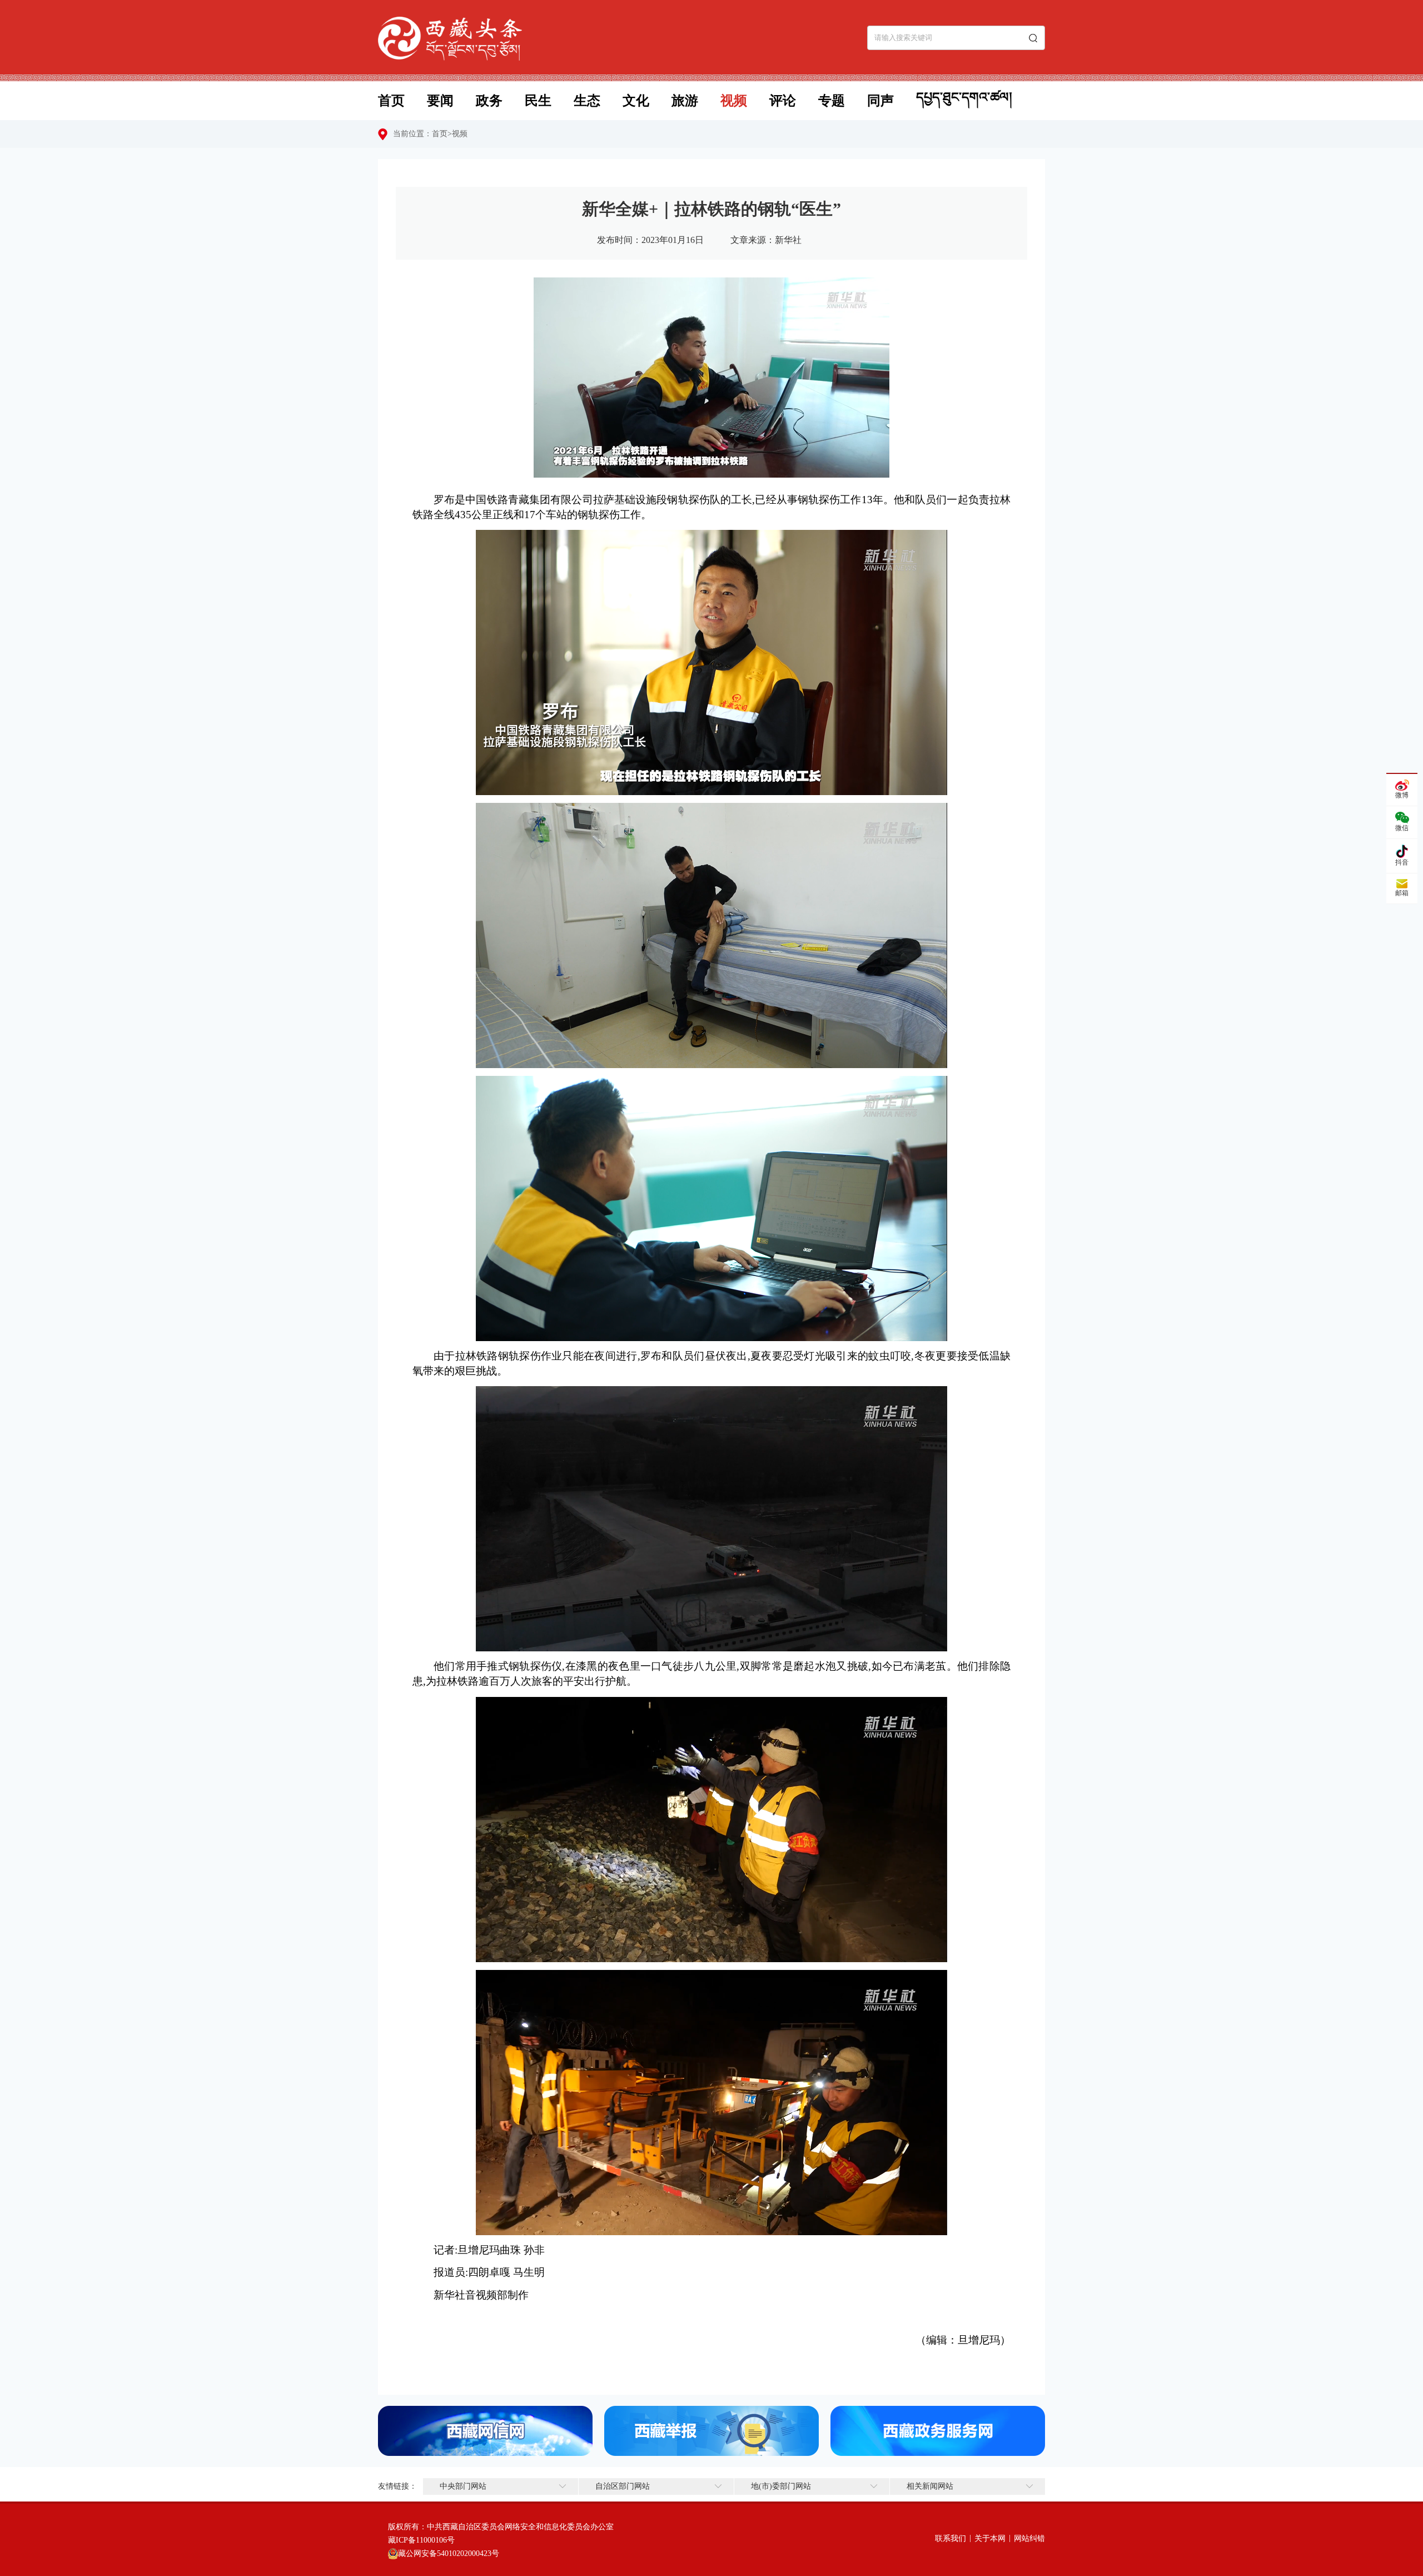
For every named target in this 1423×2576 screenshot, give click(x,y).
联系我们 (951, 2538)
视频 (734, 101)
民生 (538, 101)
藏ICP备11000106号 (421, 2540)
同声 (880, 101)
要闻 (440, 101)
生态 (587, 101)
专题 (832, 101)
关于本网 (990, 2538)
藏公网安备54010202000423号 (449, 2553)
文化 (636, 101)
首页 (391, 101)
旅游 (685, 101)
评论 (783, 101)
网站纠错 (1029, 2538)
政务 (489, 101)
